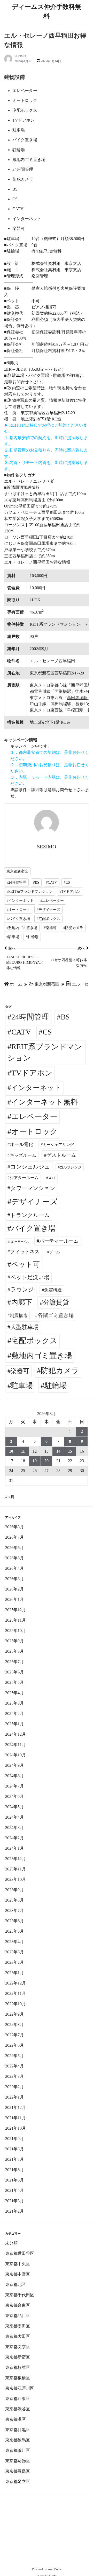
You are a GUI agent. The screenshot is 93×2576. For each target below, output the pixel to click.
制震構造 (19, 1316)
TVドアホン (32, 1073)
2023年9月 (14, 1890)
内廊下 (22, 1302)
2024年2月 (14, 1838)
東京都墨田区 (18, 2326)
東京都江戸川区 (20, 2388)
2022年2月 (14, 2087)
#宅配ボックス (48, 919)
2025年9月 (14, 1641)
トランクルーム (30, 1215)
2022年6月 (14, 2045)
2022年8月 (14, 2025)
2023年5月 (14, 1931)
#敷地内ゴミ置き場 (22, 928)
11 (23, 1451)
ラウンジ (22, 1289)
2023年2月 (14, 1962)
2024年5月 (14, 1807)
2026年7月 (14, 1537)
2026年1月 (14, 1599)
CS (47, 1032)
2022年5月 (14, 2056)
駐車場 (22, 1386)
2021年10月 (16, 2128)
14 (58, 1451)
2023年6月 (14, 1921)
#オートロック (18, 910)
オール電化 (21, 1144)
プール (55, 1252)
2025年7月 (14, 1662)
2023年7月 (14, 1910)
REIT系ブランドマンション (45, 1052)
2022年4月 (14, 2066)
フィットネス (25, 1252)
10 (11, 1451)
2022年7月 (14, 2035)
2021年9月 (14, 2139)
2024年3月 (14, 1828)
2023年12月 (16, 1859)
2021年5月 (14, 2180)
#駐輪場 (32, 937)
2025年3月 (14, 1703)
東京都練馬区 (18, 2440)
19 (35, 1461)
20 (47, 1461)
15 (70, 1451)
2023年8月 (14, 1900)
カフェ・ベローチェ (23, 512)
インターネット (36, 1088)
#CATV (52, 882)
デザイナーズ (34, 1202)
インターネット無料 (44, 1102)
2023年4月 (14, 1942)
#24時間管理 (16, 882)
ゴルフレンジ (71, 1167)
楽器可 (20, 1371)
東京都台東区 (18, 2305)
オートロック (34, 1131)
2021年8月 (14, 2149)
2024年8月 (14, 1776)
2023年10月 (16, 1879)
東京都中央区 (18, 2264)
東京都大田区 (18, 2336)
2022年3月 (14, 2076)
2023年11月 (16, 1869)
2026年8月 (14, 1527)
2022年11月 (16, 1993)
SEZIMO (20, 56)
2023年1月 (14, 1973)
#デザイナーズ (48, 910)
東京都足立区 (18, 2482)
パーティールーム (59, 1241)
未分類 (11, 2243)
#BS (36, 882)
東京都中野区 (18, 2274)
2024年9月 (14, 1765)
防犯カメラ (60, 1370)
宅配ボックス (34, 1341)
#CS (67, 882)
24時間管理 (30, 1017)
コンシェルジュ (30, 1167)
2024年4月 (14, 1817)
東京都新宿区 (17, 871)
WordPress (54, 2569)
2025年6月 (14, 1672)
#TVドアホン (70, 892)
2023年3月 (14, 1952)
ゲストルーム (61, 1155)
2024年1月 (14, 1848)
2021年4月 (14, 2190)
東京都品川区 (18, 2316)
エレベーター (34, 1116)
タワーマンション (33, 1188)
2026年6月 (14, 1548)
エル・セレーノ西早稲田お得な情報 (37, 562)
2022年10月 (16, 2004)
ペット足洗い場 (30, 1277)
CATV (21, 1032)
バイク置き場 (33, 1228)
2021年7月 (14, 2159)
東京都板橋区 (18, 2378)
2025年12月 (16, 1610)
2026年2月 (14, 1589)
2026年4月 (14, 1568)
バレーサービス (19, 1242)
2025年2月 (14, 1713)
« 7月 (10, 1497)
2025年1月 (14, 1724)
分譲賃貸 (56, 1302)
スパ (52, 1178)
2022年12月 (16, 1983)
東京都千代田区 (20, 2295)
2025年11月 (16, 1620)
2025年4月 (14, 1693)
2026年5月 (14, 1558)
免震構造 (53, 1290)
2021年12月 (16, 2107)
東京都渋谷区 (18, 2409)
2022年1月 (14, 2097)
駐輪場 (56, 1385)
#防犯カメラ (73, 928)
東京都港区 (16, 2419)
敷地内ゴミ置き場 (42, 1356)
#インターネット (20, 901)
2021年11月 (16, 2118)
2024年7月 (14, 1786)
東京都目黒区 (18, 2430)
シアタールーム (24, 1178)
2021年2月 (14, 2211)
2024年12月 (16, 1734)
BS (65, 1017)
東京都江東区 (18, 2399)
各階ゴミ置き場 (56, 1315)
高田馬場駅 (77, 698)
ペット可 (25, 1264)
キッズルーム (23, 1155)
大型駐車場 (25, 1327)
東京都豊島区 (18, 2471)
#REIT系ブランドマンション (30, 892)
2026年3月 (14, 1579)
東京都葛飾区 (18, 2461)
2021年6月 (14, 2170)
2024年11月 (16, 1745)
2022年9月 (14, 2014)
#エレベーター (52, 901)
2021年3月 (14, 2201)
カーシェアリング (58, 1145)
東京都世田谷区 (20, 2253)
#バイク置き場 (18, 919)
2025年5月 (14, 1682)
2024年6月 (14, 1796)
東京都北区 (16, 2285)
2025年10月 (16, 1631)
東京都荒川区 (18, 2450)
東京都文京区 (18, 2347)
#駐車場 (13, 937)
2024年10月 (16, 1755)
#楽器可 (50, 928)
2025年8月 (14, 1651)
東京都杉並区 (18, 2367)
